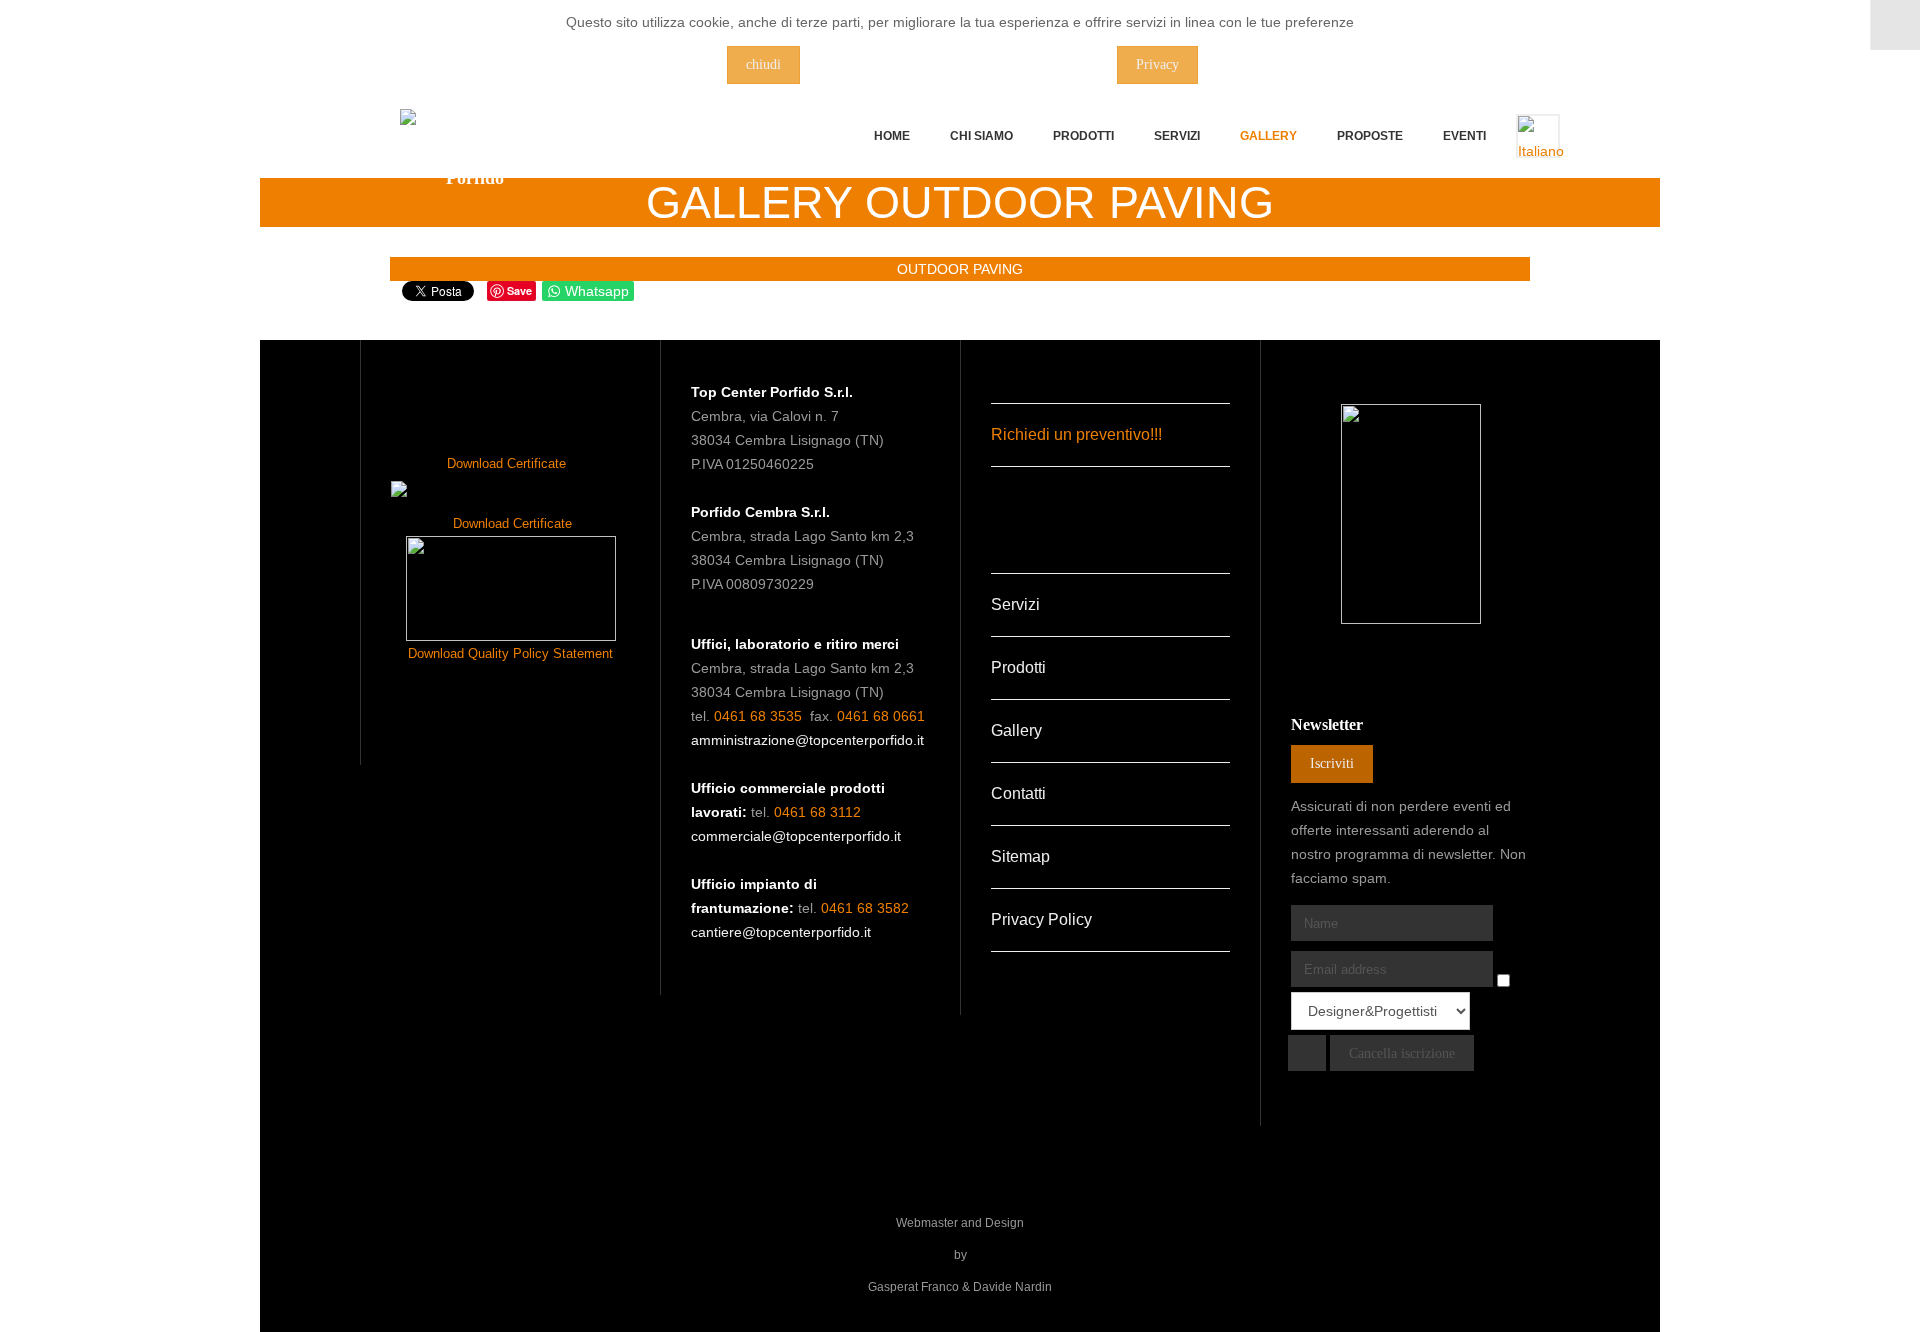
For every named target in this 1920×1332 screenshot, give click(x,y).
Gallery (1268, 136)
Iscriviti (1332, 763)
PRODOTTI (1083, 136)
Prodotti (1018, 667)
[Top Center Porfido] (475, 157)
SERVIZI (1177, 136)
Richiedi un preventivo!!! (1076, 434)
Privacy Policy (1041, 919)
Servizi (1015, 604)
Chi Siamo (981, 136)
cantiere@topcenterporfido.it (781, 932)
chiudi (763, 64)
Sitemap (1020, 856)
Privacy (1157, 64)
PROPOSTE (1370, 136)
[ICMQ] (399, 488)
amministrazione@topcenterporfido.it (807, 740)
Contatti (1018, 793)
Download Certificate (506, 463)
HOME (892, 136)
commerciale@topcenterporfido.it (796, 836)
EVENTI (1464, 136)
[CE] (510, 588)
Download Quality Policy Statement (510, 653)
